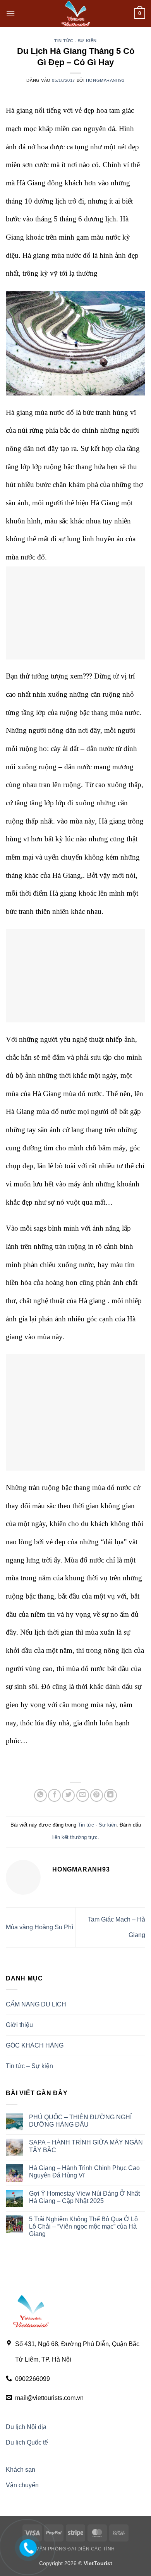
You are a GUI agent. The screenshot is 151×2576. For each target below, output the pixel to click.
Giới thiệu (19, 2025)
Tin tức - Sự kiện (75, 41)
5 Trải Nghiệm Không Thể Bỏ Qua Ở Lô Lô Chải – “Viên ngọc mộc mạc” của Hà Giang (83, 2226)
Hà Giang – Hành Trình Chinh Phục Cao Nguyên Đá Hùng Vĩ (84, 2172)
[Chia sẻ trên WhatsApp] (40, 1795)
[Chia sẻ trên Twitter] (68, 1795)
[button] (10, 13)
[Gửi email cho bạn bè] (83, 1795)
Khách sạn (21, 2470)
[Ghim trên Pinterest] (97, 1795)
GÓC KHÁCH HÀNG (35, 2045)
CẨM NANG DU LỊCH (36, 2004)
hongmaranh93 (105, 80)
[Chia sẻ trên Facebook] (54, 1795)
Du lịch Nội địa (26, 2427)
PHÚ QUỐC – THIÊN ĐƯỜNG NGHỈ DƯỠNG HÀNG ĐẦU (80, 2121)
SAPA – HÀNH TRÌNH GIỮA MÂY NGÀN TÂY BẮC (86, 2146)
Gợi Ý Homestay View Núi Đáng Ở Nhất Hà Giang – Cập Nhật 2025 (84, 2197)
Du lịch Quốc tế (27, 2442)
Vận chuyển (22, 2485)
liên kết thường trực (75, 1837)
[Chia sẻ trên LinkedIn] (111, 1795)
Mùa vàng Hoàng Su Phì (39, 1927)
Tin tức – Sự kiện (29, 2066)
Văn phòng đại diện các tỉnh (75, 2549)
